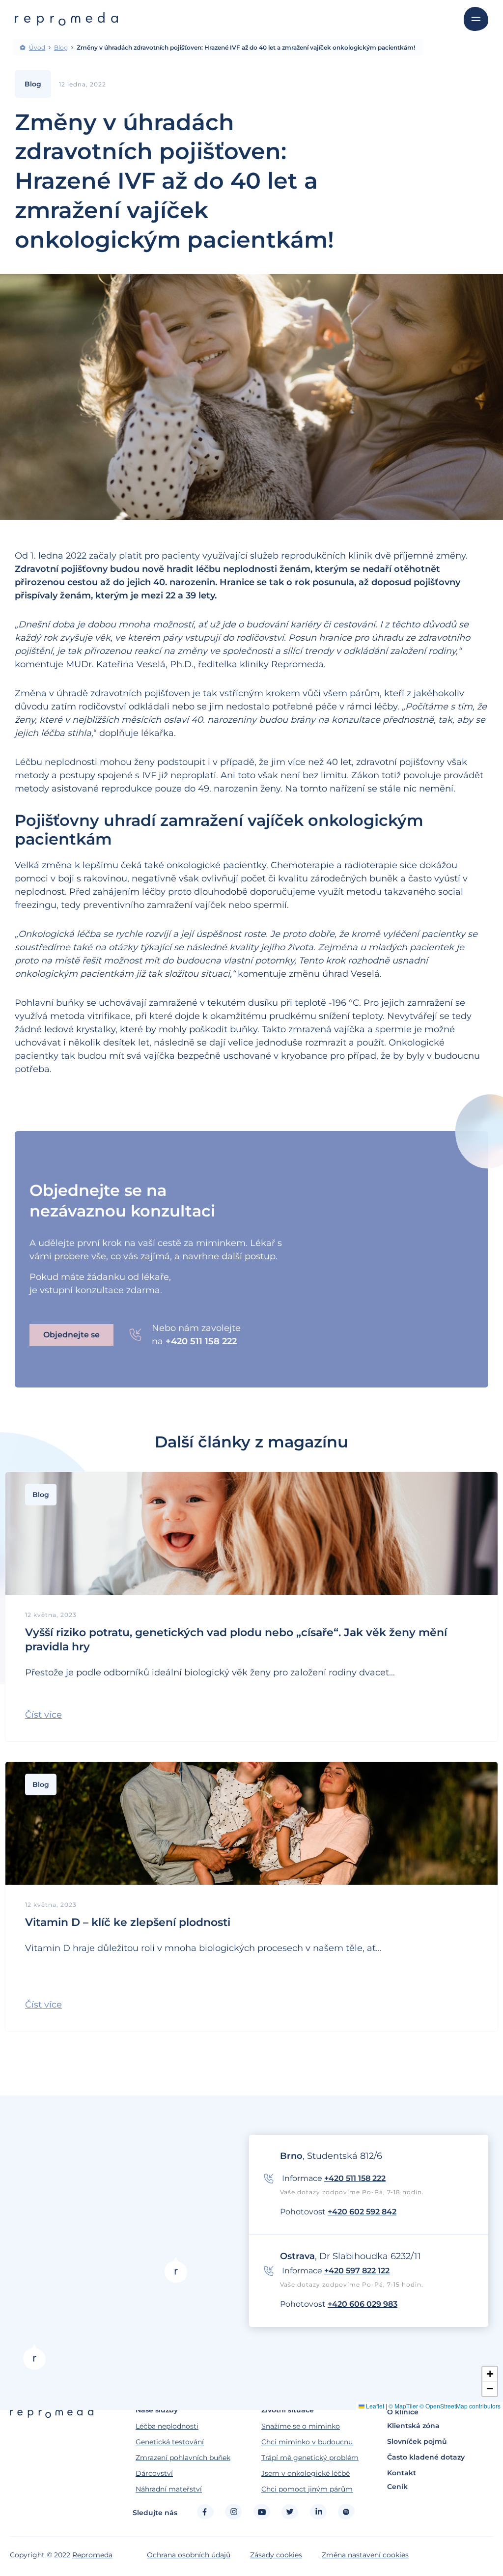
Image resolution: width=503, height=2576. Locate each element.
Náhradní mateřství (169, 2489)
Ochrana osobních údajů (189, 2555)
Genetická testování (170, 2442)
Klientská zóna (413, 2426)
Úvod (37, 48)
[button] (43, 1715)
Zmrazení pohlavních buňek (183, 2458)
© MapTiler (403, 2406)
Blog (61, 48)
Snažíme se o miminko (301, 2426)
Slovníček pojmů (417, 2441)
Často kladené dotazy (426, 2457)
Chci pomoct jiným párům (307, 2489)
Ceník (397, 2487)
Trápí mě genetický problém (310, 2458)
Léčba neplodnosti (167, 2426)
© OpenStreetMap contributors (460, 2406)
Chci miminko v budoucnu (307, 2442)
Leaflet (374, 2406)
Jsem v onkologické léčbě (306, 2473)
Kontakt (402, 2473)
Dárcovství (154, 2473)
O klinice (403, 2412)
